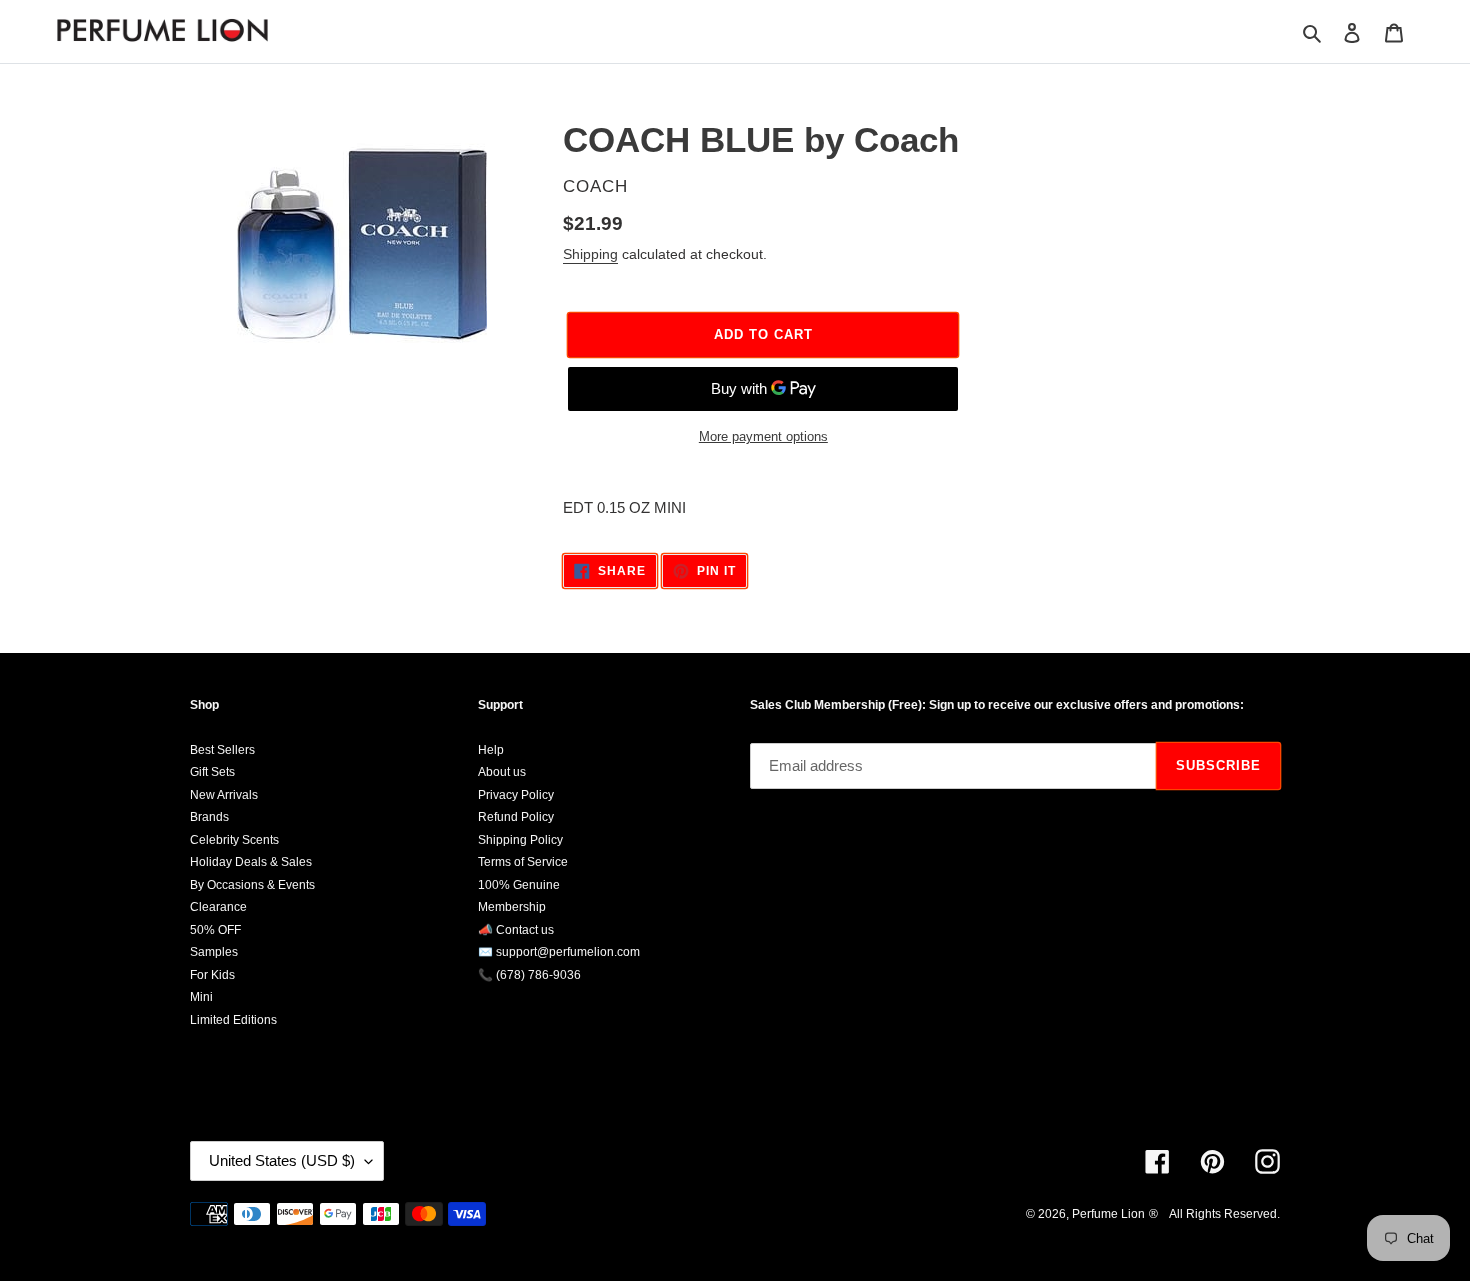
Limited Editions (233, 1020)
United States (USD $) (282, 1160)
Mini (201, 997)
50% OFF (215, 930)
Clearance (218, 907)
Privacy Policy (516, 795)
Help (491, 750)
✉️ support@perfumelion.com (559, 952)
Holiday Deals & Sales (251, 862)
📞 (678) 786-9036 (529, 975)
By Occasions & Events (252, 885)
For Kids (212, 975)
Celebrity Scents (234, 840)
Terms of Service (523, 862)
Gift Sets (212, 772)
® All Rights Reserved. (1214, 1214)
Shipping (590, 254)
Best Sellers (222, 750)
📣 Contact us (516, 930)
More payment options (763, 436)
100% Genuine (519, 885)
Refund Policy (516, 817)
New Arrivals (224, 795)
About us (502, 772)
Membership (512, 907)
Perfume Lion (1108, 1214)
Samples (214, 952)
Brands (209, 817)
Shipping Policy (520, 840)
